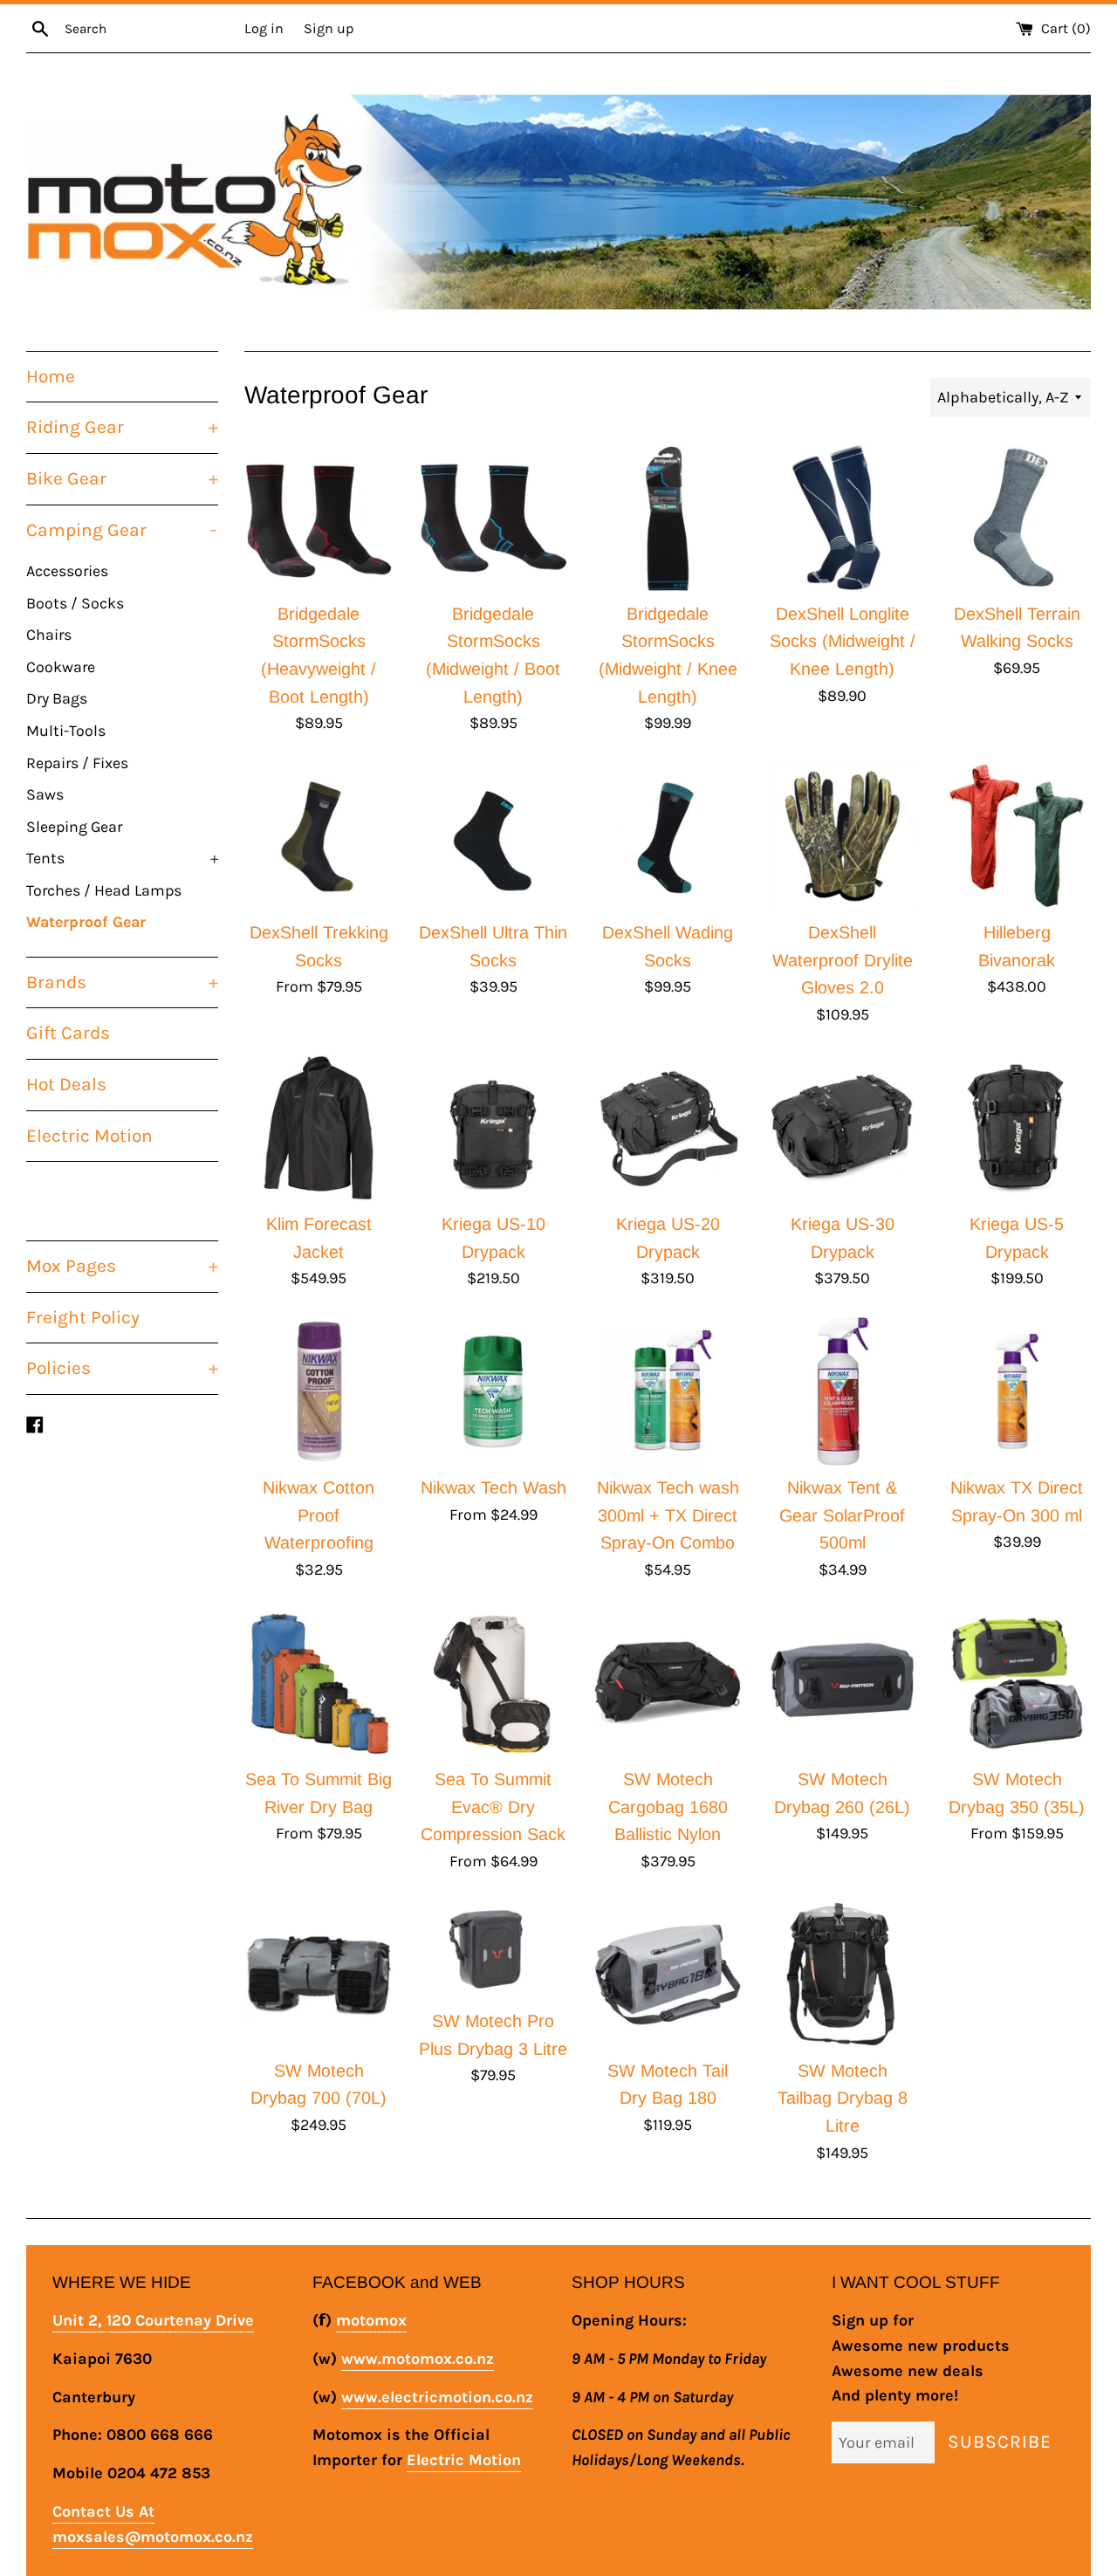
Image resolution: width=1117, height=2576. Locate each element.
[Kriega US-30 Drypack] (842, 1128)
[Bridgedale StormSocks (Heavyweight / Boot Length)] (319, 518)
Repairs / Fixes (77, 763)
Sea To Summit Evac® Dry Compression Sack (493, 1807)
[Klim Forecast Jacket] (319, 1128)
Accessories (67, 571)
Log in (264, 28)
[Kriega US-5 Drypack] (1017, 1128)
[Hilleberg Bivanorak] (1017, 836)
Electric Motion (89, 1136)
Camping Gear (121, 530)
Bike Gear (122, 478)
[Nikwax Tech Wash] (493, 1391)
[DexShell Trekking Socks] (319, 836)
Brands (122, 982)
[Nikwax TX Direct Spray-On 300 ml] (1017, 1391)
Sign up (329, 28)
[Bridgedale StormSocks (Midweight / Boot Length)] (493, 518)
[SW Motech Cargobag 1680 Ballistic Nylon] (668, 1683)
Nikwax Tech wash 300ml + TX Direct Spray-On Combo (668, 1515)
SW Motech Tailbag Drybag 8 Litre (843, 2098)
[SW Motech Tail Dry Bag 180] (668, 1975)
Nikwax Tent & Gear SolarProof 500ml (842, 1515)
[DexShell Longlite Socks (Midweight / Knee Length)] (842, 518)
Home (51, 376)
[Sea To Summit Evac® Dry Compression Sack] (493, 1683)
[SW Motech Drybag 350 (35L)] (1017, 1683)
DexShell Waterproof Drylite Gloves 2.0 (843, 960)
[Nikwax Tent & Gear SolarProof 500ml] (842, 1391)
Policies (122, 1368)
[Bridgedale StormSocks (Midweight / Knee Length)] (668, 518)
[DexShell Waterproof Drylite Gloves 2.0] (842, 836)
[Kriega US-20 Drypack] (668, 1128)
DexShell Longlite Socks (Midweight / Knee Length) (843, 641)
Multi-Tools (66, 731)
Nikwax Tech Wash (493, 1487)
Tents (122, 858)
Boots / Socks (75, 603)
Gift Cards (68, 1033)
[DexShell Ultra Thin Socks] (493, 836)
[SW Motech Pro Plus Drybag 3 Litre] (493, 1950)
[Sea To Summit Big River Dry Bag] (319, 1683)
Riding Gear (122, 427)
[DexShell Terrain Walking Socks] (1017, 518)
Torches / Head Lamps (104, 890)
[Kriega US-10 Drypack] (493, 1128)
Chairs (49, 635)
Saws (45, 794)
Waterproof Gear (86, 922)
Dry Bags (57, 698)
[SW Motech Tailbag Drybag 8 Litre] (842, 1975)
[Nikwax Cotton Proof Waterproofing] (319, 1391)
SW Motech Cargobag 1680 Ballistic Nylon (668, 1807)
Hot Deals (66, 1084)
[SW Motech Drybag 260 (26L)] (842, 1683)
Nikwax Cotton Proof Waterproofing (319, 1515)
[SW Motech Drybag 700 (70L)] (319, 1975)
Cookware (61, 667)
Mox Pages (122, 1266)
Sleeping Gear (74, 827)
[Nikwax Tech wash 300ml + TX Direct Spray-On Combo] (668, 1391)
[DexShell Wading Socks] (668, 836)
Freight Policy (83, 1317)
